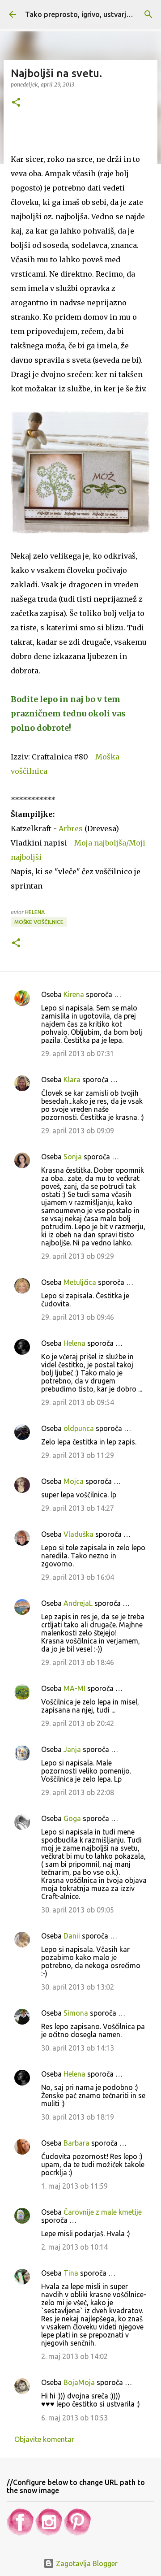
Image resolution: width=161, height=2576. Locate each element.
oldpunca (79, 1428)
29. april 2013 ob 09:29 (78, 1256)
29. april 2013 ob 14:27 (78, 1508)
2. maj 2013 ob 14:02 (74, 2356)
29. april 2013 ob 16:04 (78, 1577)
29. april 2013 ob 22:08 (78, 1792)
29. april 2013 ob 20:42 (78, 1723)
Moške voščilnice (39, 922)
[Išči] (148, 14)
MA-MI (74, 1688)
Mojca (74, 1481)
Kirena (74, 994)
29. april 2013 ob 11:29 (78, 1455)
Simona (76, 2013)
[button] (16, 103)
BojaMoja (79, 2382)
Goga (72, 1818)
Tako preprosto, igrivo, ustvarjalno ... (87, 14)
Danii (72, 1936)
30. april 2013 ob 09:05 (78, 1910)
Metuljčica (80, 1282)
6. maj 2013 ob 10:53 (74, 2418)
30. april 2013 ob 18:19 (78, 2117)
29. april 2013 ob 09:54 (78, 1402)
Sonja (73, 1157)
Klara (72, 1080)
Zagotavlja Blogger (86, 2563)
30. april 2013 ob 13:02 (78, 1987)
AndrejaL (78, 1603)
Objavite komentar (44, 2439)
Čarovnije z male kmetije (103, 2212)
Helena (74, 1343)
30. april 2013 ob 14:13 (78, 2048)
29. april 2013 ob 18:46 (78, 1662)
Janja (72, 1749)
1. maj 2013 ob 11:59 (74, 2186)
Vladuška (78, 1534)
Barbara (76, 2143)
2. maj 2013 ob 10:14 (74, 2247)
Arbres (71, 828)
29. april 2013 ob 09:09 (78, 1131)
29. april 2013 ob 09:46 (78, 1317)
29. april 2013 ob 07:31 (78, 1054)
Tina (71, 2273)
